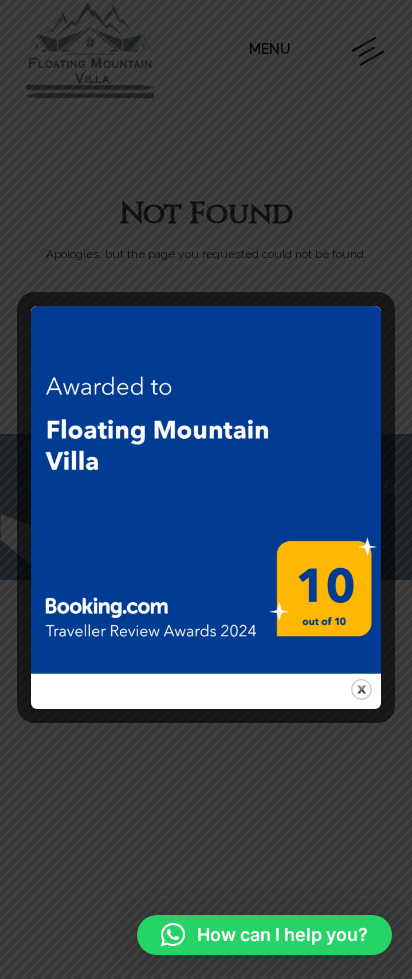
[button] (264, 935)
